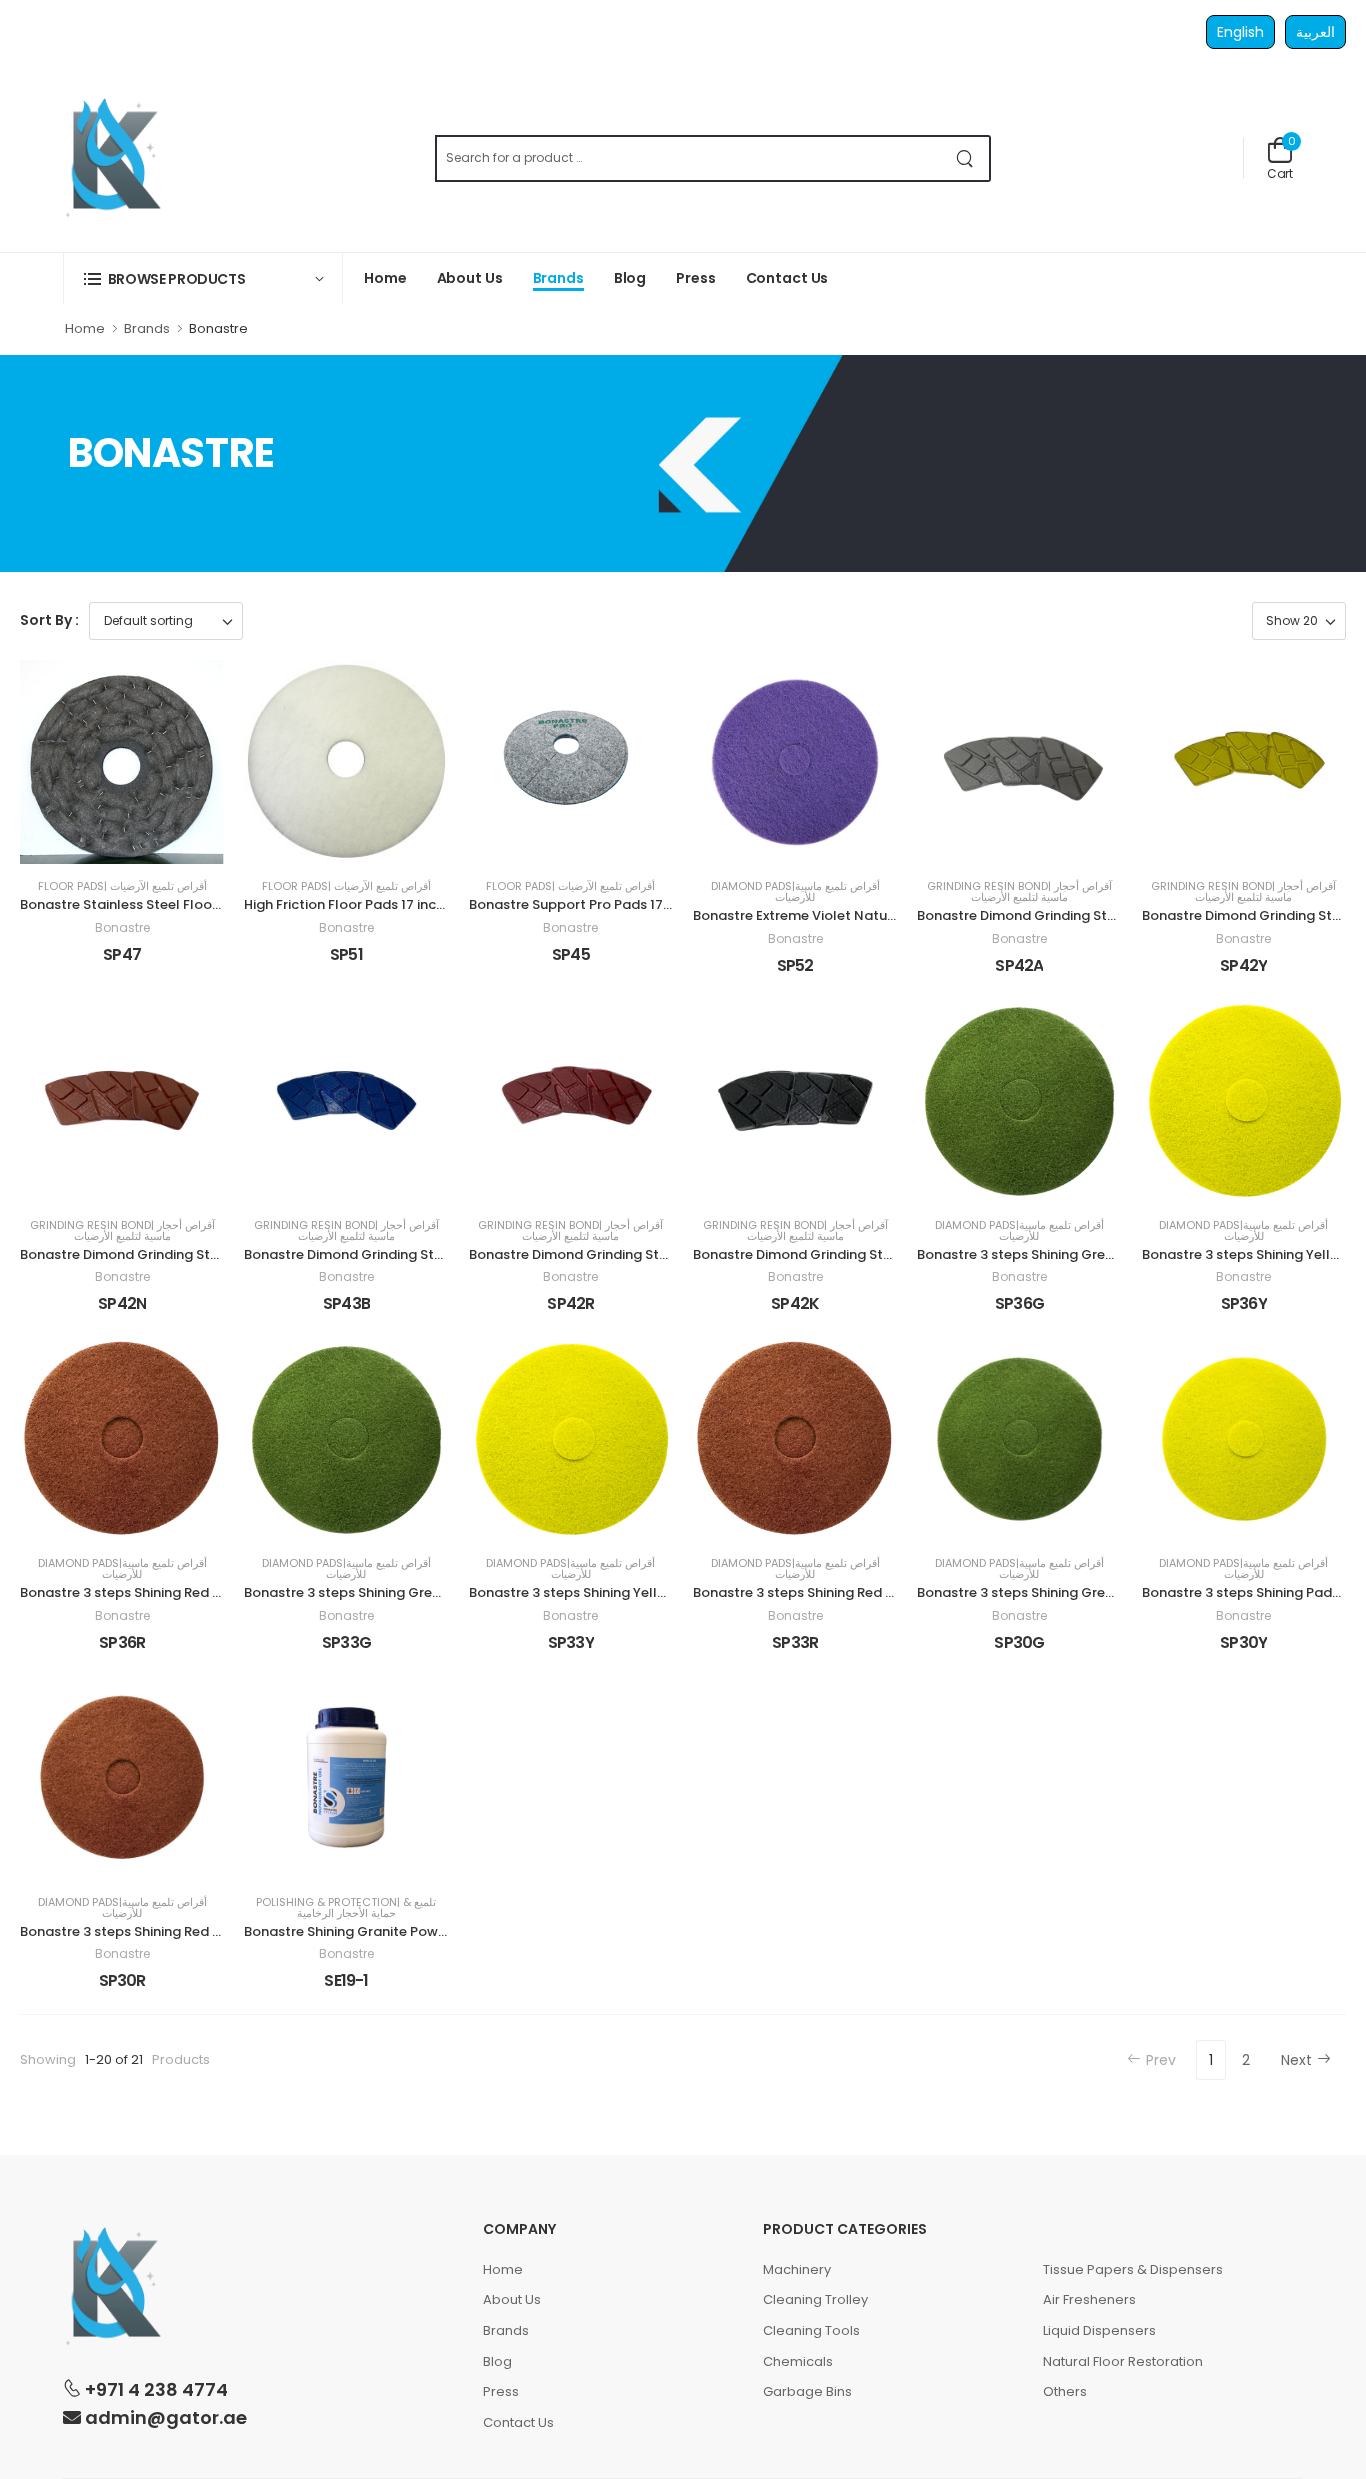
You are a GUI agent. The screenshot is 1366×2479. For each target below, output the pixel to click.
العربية (1315, 32)
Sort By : (49, 620)
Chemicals (798, 2361)
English (1240, 32)
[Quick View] (140, 841)
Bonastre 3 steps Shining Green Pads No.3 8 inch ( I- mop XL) (442, 1592)
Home (385, 278)
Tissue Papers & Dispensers (1133, 2269)
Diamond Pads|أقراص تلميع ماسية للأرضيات (795, 892)
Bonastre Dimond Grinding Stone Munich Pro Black (857, 1254)
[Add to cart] (104, 841)
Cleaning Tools (811, 2330)
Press (695, 278)
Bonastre (122, 928)
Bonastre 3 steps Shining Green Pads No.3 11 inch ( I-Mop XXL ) (1120, 1254)
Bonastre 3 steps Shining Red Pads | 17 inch (159, 1931)
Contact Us (787, 278)
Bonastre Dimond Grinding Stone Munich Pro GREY (1080, 915)
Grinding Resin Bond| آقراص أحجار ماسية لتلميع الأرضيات (1019, 892)
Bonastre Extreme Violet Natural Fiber (816, 915)
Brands (558, 278)
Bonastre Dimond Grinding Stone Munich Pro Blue (404, 1254)
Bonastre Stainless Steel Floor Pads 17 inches (167, 904)
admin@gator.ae (164, 2417)
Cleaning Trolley (815, 2299)
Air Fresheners (1089, 2299)
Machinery (797, 2269)
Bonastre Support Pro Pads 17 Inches (589, 904)
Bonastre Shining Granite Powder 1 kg (365, 1931)
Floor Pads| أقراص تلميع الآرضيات (122, 886)
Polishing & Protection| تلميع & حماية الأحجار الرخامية (346, 1908)
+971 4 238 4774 (154, 2389)
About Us (470, 278)
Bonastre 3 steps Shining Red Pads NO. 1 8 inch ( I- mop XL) (884, 1592)
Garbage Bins (807, 2391)
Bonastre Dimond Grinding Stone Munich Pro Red (628, 1254)
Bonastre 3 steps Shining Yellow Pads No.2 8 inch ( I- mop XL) (669, 1592)
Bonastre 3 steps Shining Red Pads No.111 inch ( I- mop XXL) (213, 1592)
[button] (203, 278)
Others (1065, 2391)
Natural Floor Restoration (1123, 2361)
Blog (630, 278)
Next (1296, 2060)
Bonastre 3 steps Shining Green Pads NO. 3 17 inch (1079, 1592)
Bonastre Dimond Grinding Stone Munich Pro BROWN (191, 1254)
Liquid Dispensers (1099, 2330)
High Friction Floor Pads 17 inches (351, 904)
